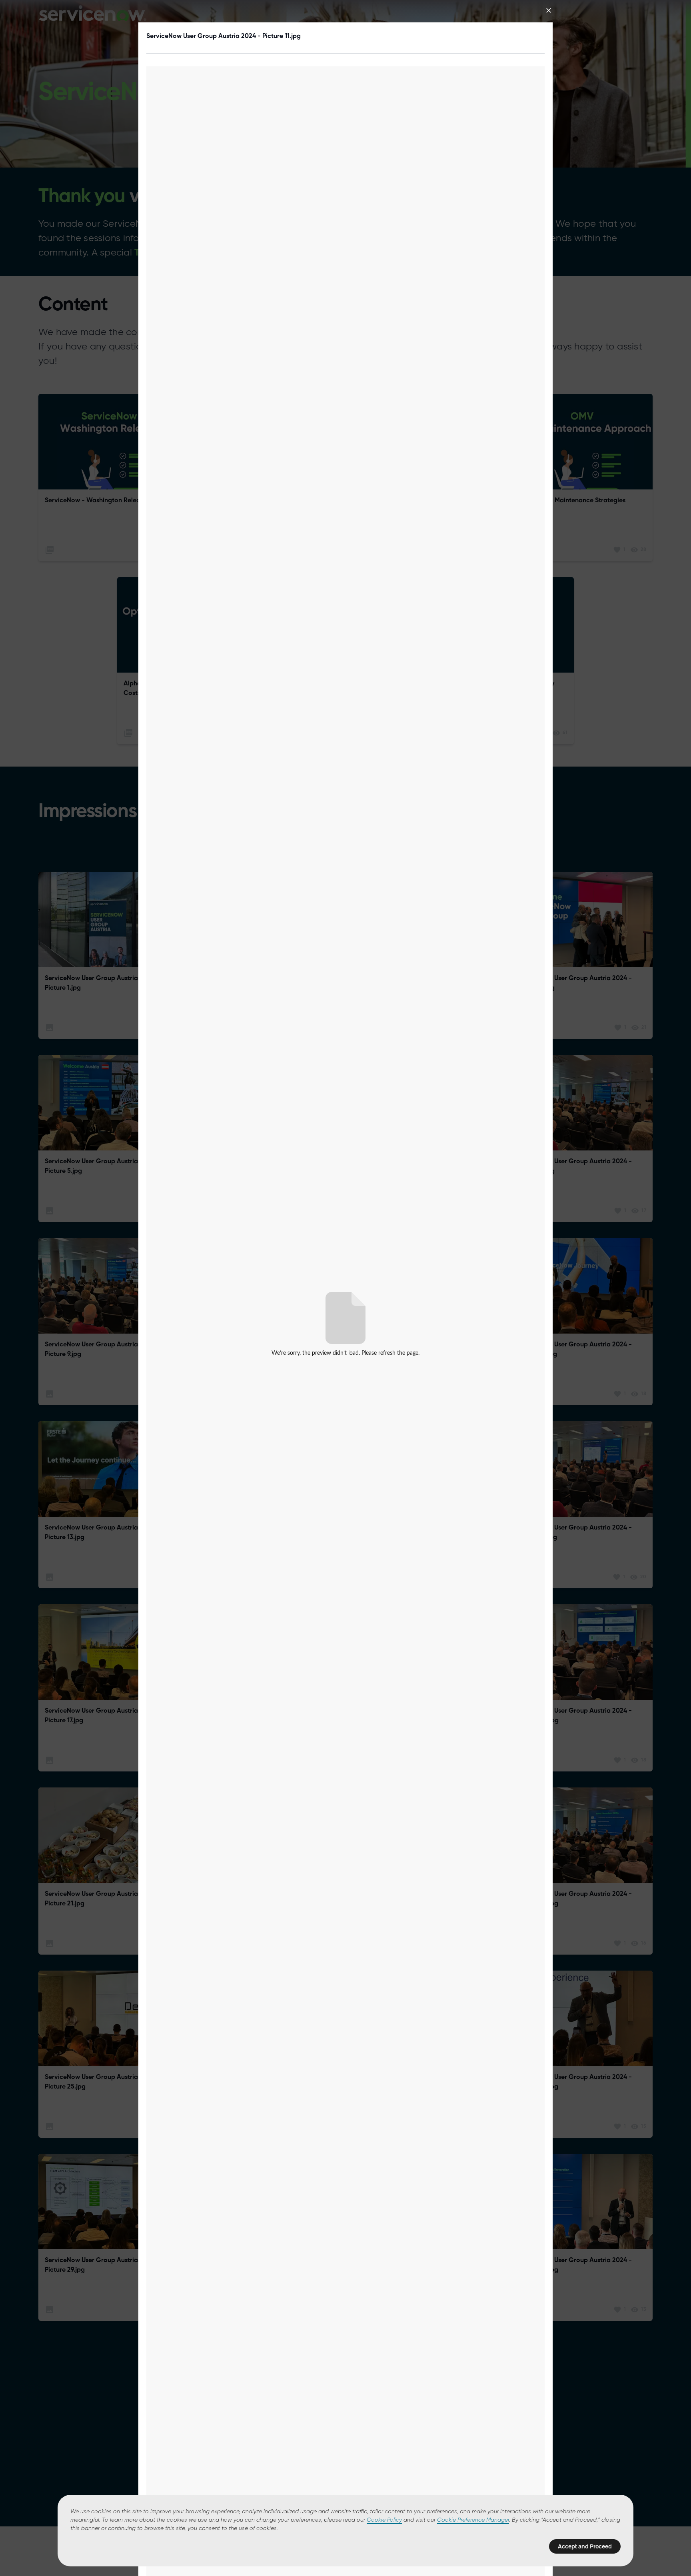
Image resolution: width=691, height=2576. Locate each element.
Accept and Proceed (585, 2546)
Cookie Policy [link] (384, 2520)
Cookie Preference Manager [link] (473, 2520)
